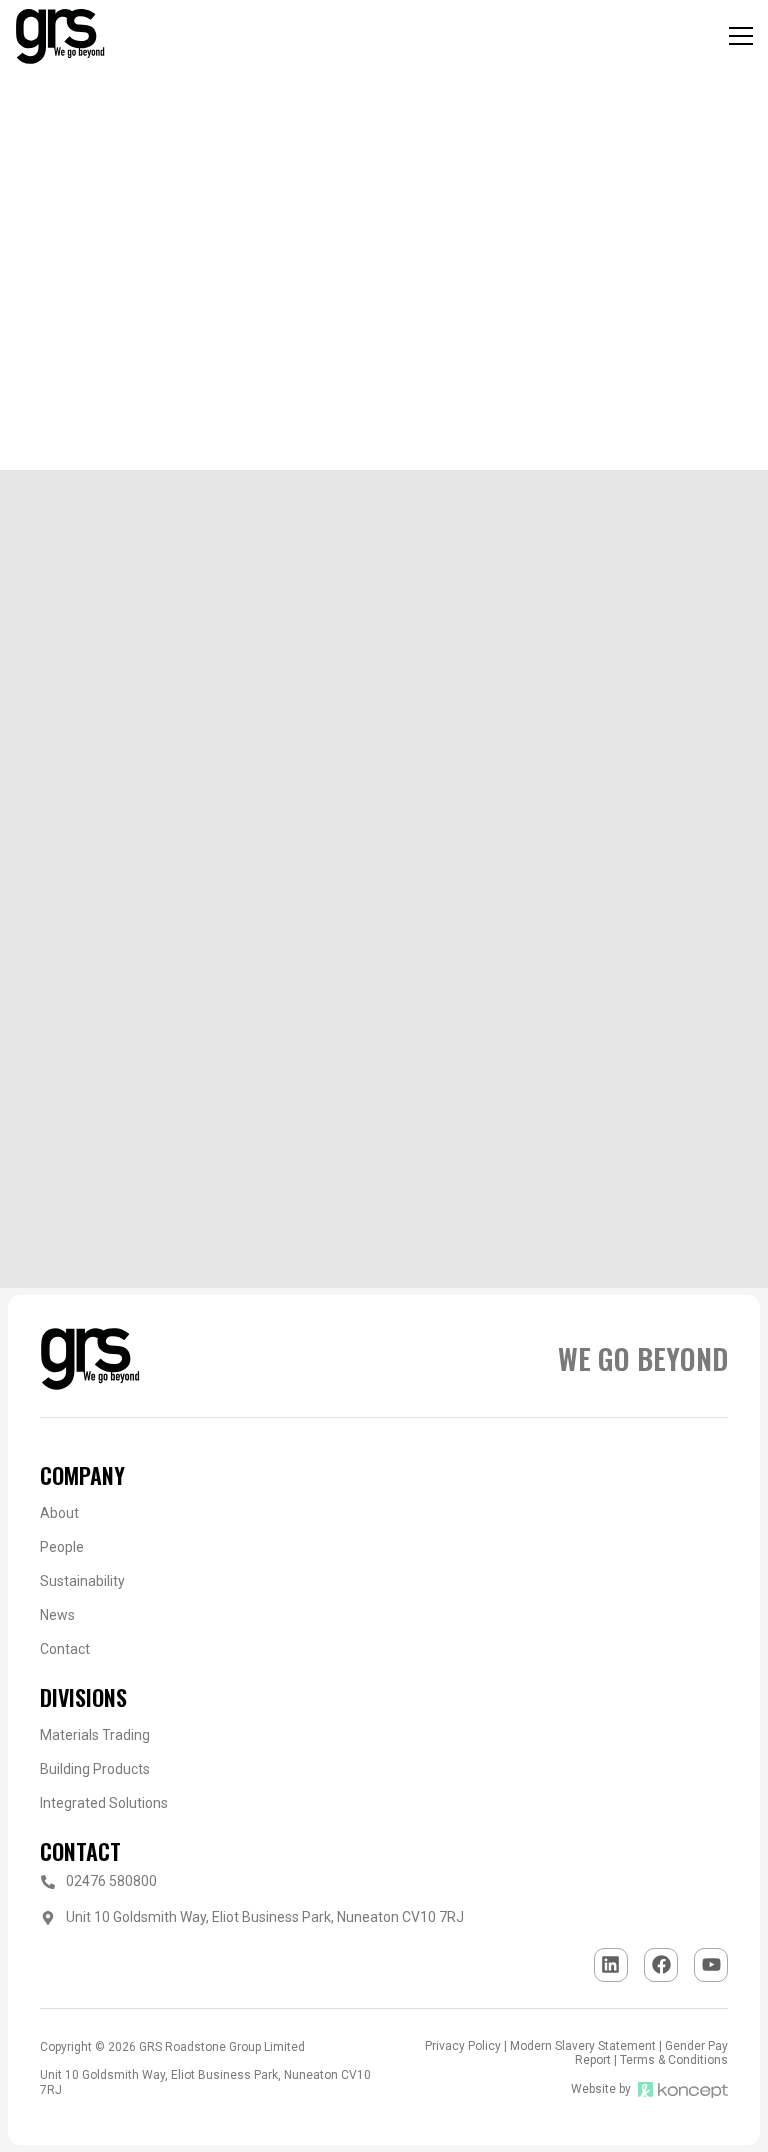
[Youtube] (711, 1965)
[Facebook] (661, 1965)
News (57, 1615)
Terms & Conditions (674, 2060)
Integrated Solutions (104, 1803)
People (62, 1547)
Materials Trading (95, 1735)
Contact (65, 1649)
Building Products (95, 1769)
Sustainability (82, 1581)
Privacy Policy (463, 2046)
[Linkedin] (611, 1965)
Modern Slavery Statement (583, 2046)
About (59, 1513)
